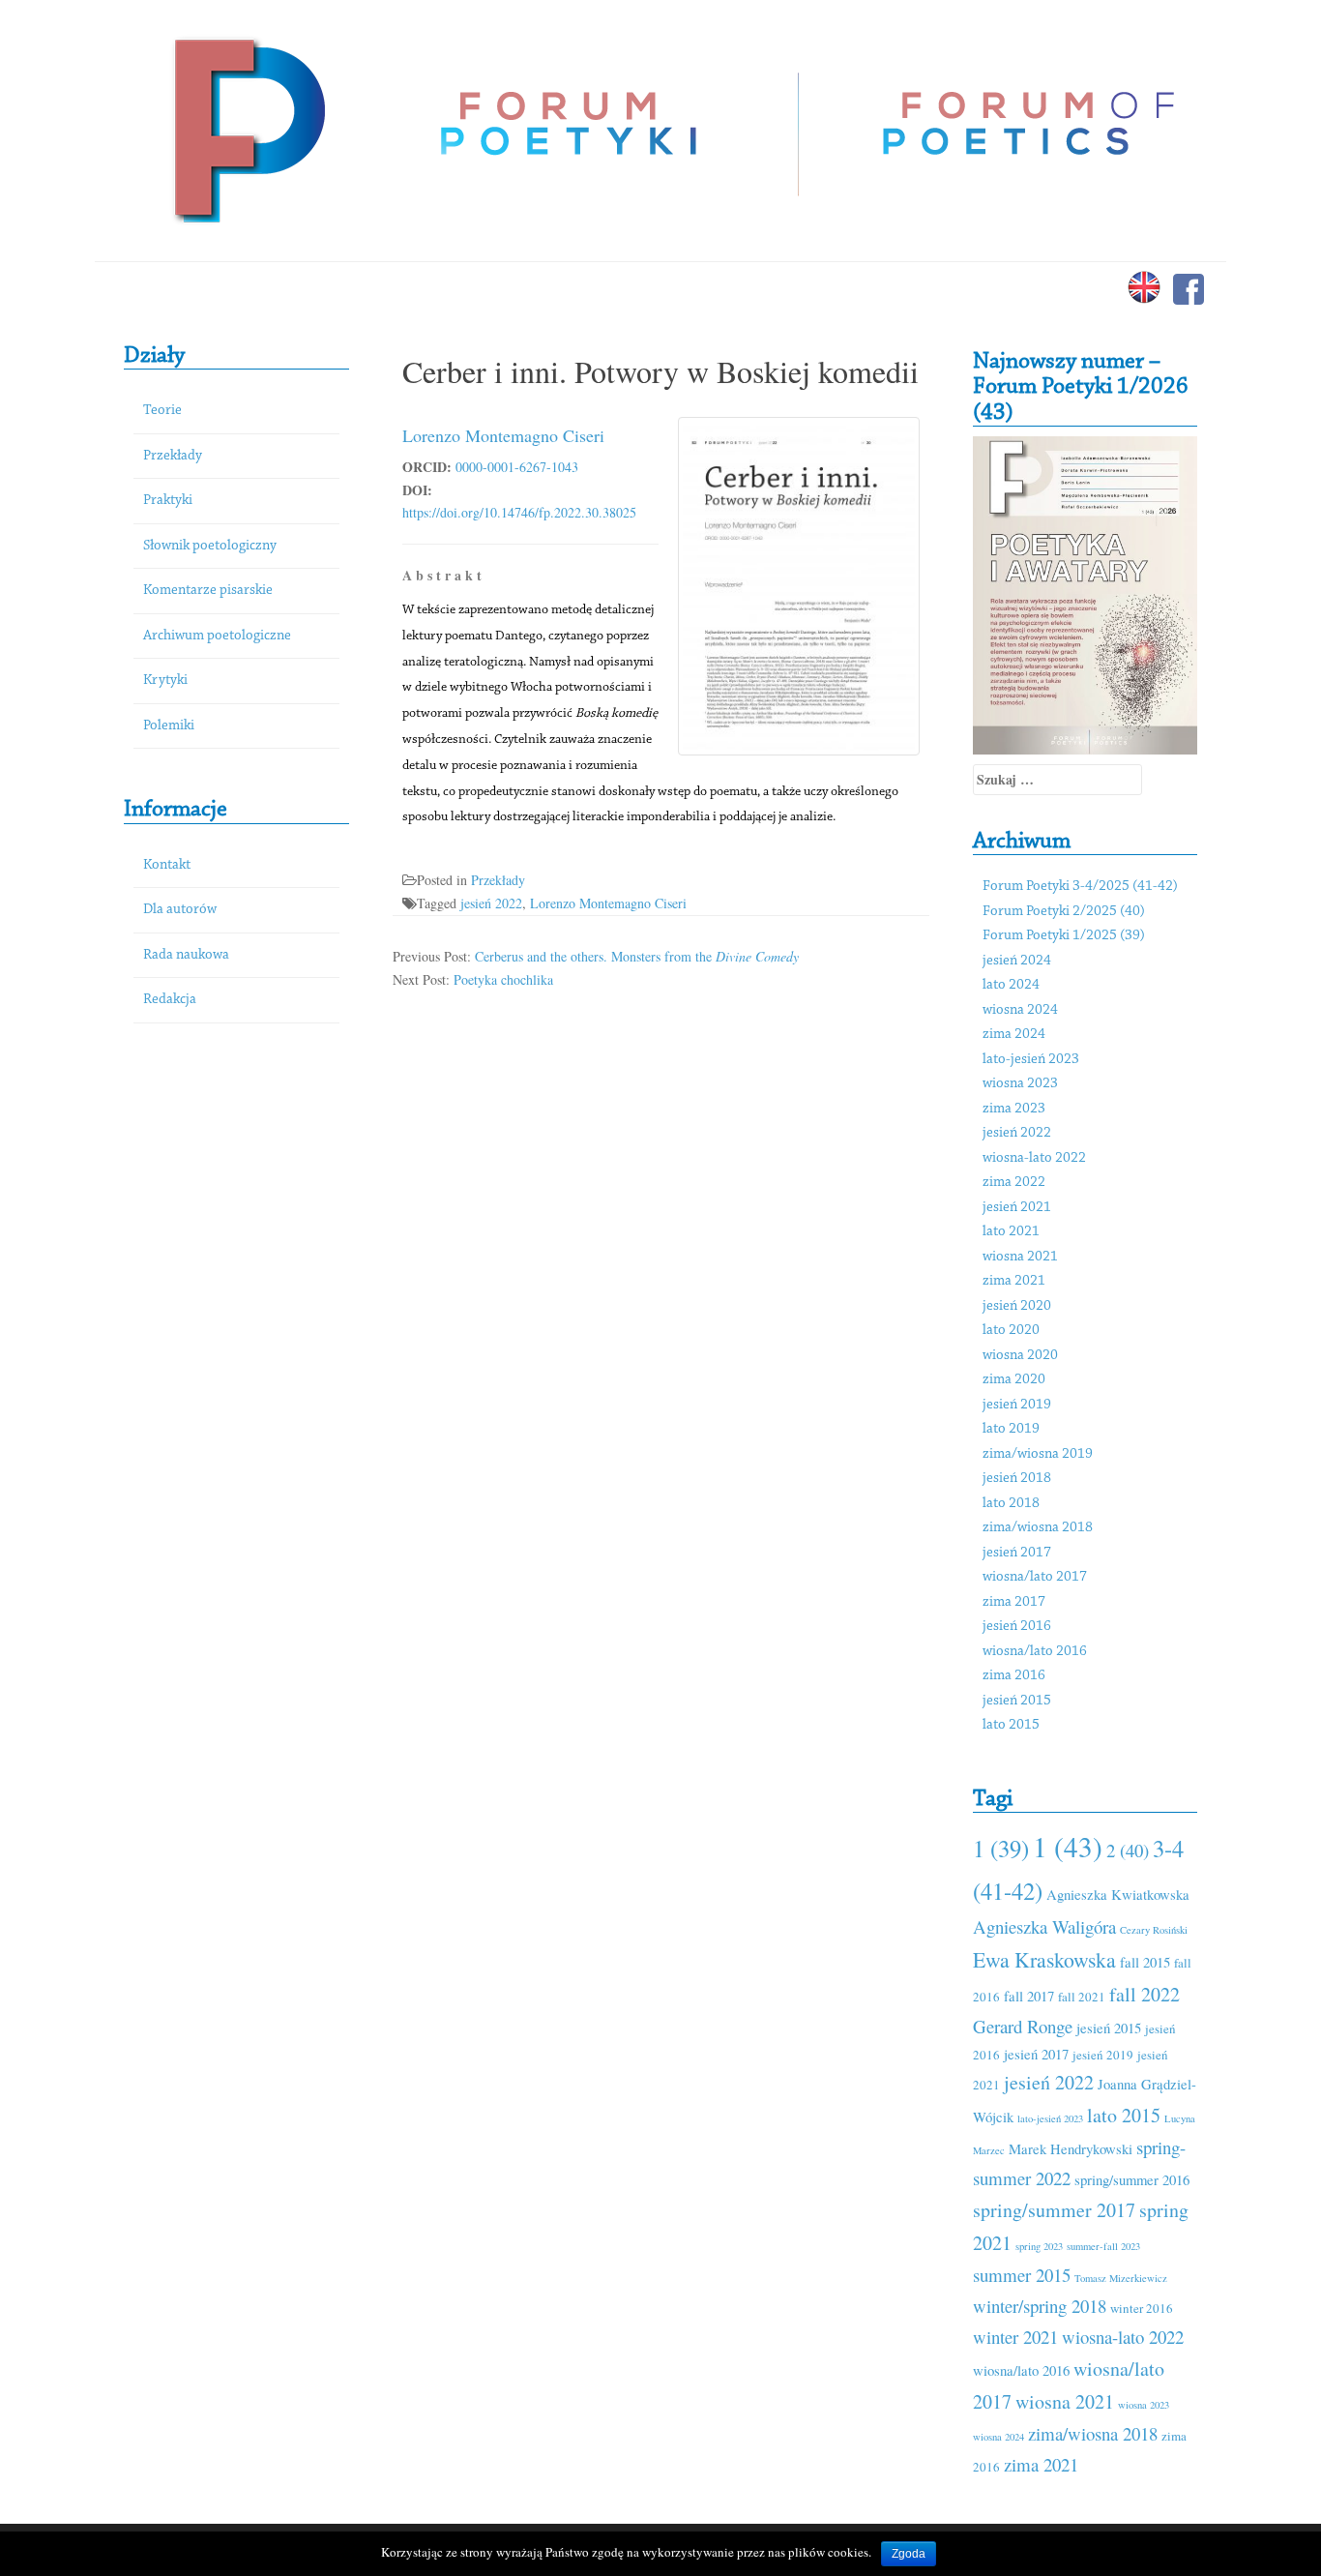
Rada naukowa (186, 955)
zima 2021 (1014, 1281)
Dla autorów (180, 910)
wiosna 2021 (1020, 1257)
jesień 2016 (1017, 1627)
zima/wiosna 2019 (1038, 1454)
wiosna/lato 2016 (1035, 1652)
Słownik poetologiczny (210, 546)
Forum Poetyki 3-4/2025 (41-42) (1080, 887)
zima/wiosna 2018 (1038, 1528)
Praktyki (168, 501)
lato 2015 (1011, 1725)
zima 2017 (1014, 1602)
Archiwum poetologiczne (217, 636)
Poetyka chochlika (503, 979)
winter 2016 (1142, 2308)
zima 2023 (1014, 1109)
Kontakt (167, 865)
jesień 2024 (1017, 961)
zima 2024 (1014, 1035)
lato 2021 (1011, 1232)
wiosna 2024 (1020, 1010)
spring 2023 (1039, 2246)
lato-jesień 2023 (1031, 1060)
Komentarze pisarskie (208, 591)
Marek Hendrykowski (1071, 2148)
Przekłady (173, 456)
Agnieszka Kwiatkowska (1118, 1894)
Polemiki (169, 726)
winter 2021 (1015, 2337)
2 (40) (1128, 1850)
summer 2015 (1022, 2275)
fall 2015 (1145, 1962)
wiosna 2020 (1020, 1356)
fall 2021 (1082, 1997)
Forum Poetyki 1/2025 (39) (1064, 936)
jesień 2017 (1017, 1553)
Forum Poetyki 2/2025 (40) (1064, 912)
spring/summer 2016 (1132, 2179)
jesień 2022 (491, 903)
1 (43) (1068, 1846)
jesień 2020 (1017, 1306)
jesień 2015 (1017, 1701)
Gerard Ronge (1023, 2026)
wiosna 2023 (1020, 1084)
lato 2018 (1011, 1504)
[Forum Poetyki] (247, 128)
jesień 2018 (1017, 1479)
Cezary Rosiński (1154, 1930)
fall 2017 (1029, 1996)
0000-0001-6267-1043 (517, 467)
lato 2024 (1011, 985)
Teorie (162, 411)
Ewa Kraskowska (1044, 1959)
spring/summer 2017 (1054, 2210)
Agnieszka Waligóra (1044, 1926)
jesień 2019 (1017, 1405)
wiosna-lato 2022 (1034, 1158)
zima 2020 (1014, 1380)
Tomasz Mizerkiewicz (1121, 2278)
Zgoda (909, 2554)
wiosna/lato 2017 (1035, 1577)
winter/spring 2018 (1040, 2306)
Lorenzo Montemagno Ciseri (503, 435)
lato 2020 (1011, 1331)
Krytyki (165, 681)
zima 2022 (1014, 1183)
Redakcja (170, 1000)
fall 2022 (1145, 1994)
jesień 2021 (1017, 1208)
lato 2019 (1011, 1429)
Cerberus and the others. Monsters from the (637, 956)
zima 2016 (1014, 1676)
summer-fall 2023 (1103, 2246)
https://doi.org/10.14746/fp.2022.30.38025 (519, 512)
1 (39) (1001, 1848)
